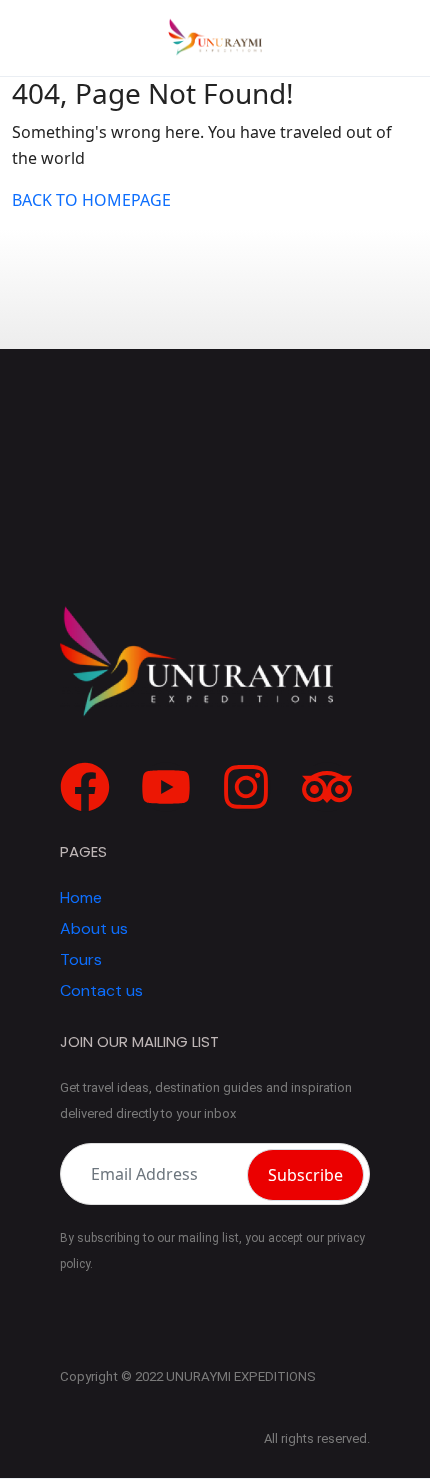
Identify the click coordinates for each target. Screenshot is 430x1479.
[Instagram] (246, 787)
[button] (381, 38)
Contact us (101, 990)
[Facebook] (85, 787)
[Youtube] (166, 787)
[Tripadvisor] (327, 787)
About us (94, 928)
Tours (81, 959)
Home (81, 897)
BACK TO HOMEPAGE (91, 200)
